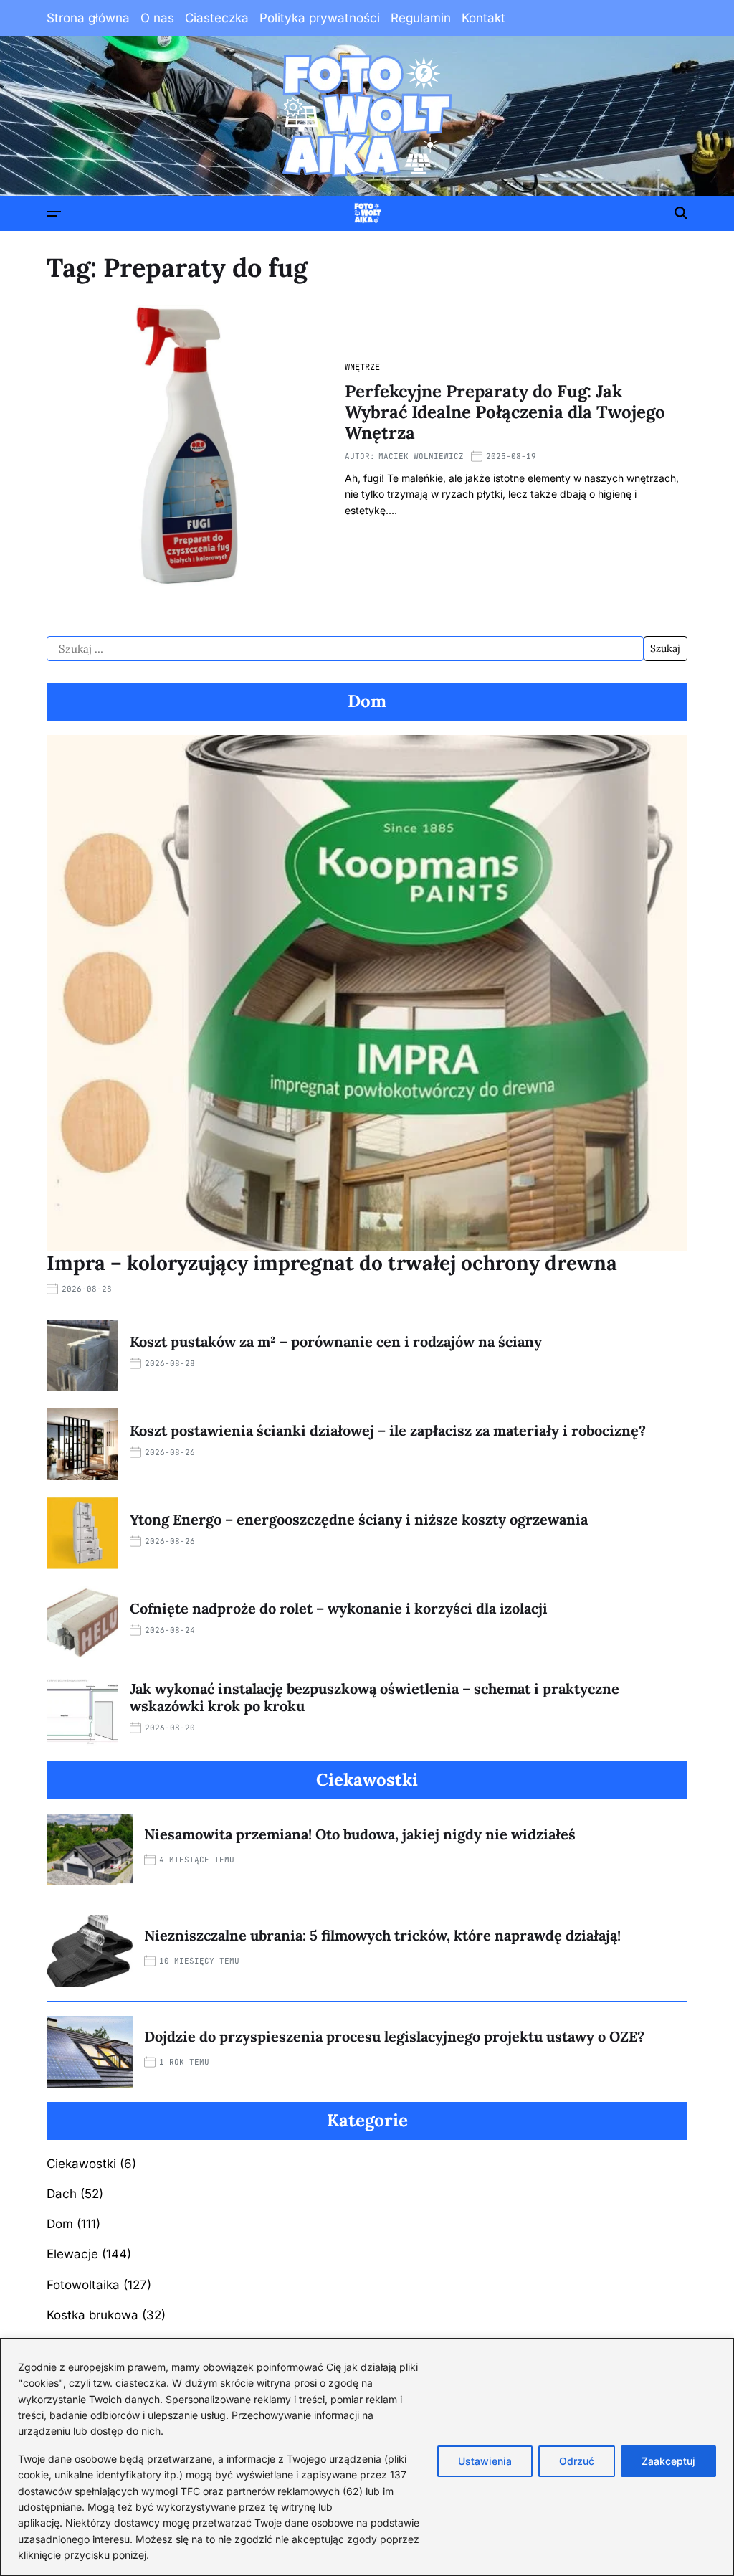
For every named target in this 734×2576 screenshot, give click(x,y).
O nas (157, 18)
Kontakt (483, 18)
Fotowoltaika (83, 2285)
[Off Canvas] (54, 214)
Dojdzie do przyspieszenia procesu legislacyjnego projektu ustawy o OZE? (394, 2036)
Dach (62, 2194)
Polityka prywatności (320, 18)
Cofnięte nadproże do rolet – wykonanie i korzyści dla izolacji (339, 1608)
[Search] (681, 213)
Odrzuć (577, 2461)
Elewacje (72, 2254)
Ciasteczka (217, 18)
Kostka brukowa (92, 2315)
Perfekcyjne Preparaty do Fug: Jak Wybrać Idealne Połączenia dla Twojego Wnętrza (505, 412)
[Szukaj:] (345, 649)
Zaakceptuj (668, 2461)
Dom (60, 2224)
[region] (367, 2457)
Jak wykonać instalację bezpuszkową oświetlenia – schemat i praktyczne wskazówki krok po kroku (375, 1697)
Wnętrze (362, 367)
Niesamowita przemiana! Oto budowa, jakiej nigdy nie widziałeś (360, 1834)
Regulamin (421, 18)
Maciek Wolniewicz (421, 456)
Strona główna (88, 18)
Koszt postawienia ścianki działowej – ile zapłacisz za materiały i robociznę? (388, 1430)
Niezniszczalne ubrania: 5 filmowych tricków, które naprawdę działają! (382, 1935)
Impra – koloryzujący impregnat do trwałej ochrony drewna (332, 1263)
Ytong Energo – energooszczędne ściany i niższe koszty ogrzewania (359, 1519)
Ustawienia (485, 2461)
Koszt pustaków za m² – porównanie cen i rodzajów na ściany (336, 1341)
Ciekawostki (81, 2164)
